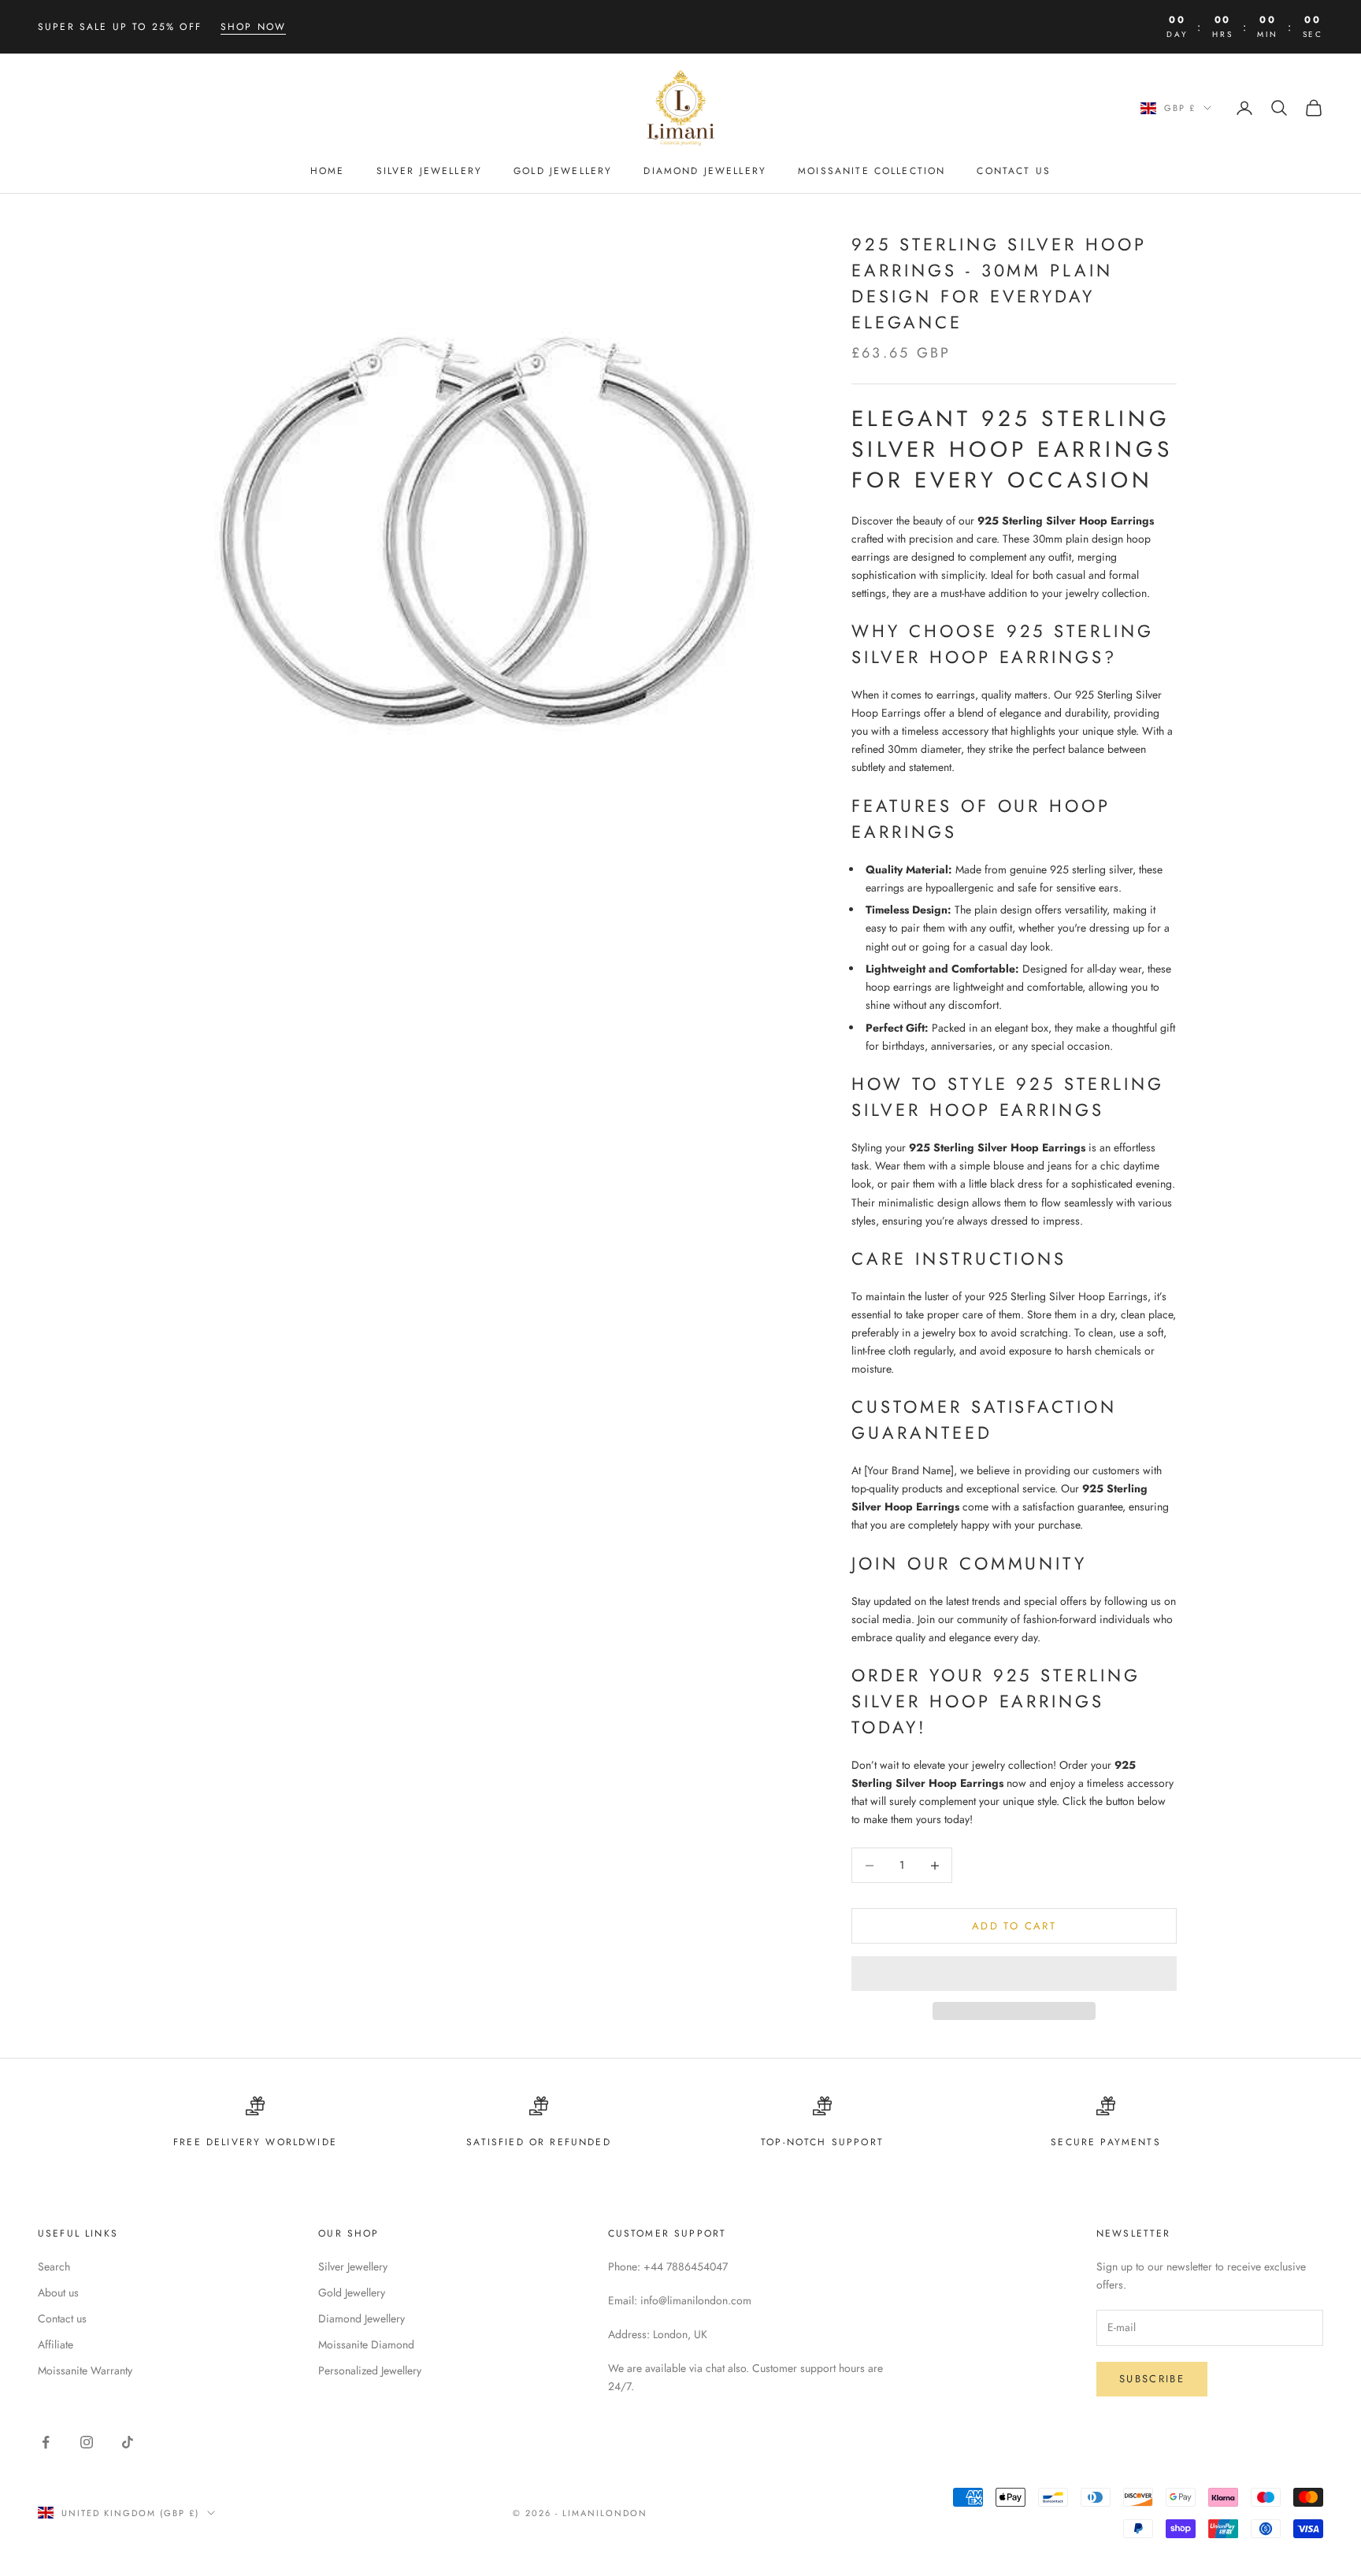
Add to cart (1014, 1926)
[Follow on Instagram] (87, 2442)
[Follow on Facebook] (46, 2442)
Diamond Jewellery (705, 171)
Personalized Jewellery (370, 2370)
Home (328, 171)
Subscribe (1152, 2379)
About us (58, 2292)
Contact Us (1014, 171)
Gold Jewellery (563, 171)
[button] (1014, 1974)
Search (54, 2267)
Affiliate (56, 2344)
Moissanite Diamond (366, 2344)
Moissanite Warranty (85, 2370)
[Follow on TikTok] (128, 2442)
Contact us (62, 2318)
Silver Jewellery (430, 171)
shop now (253, 27)
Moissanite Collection (871, 171)
